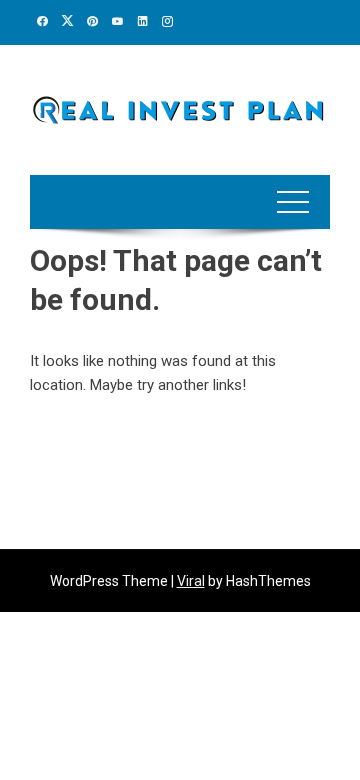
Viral (191, 581)
